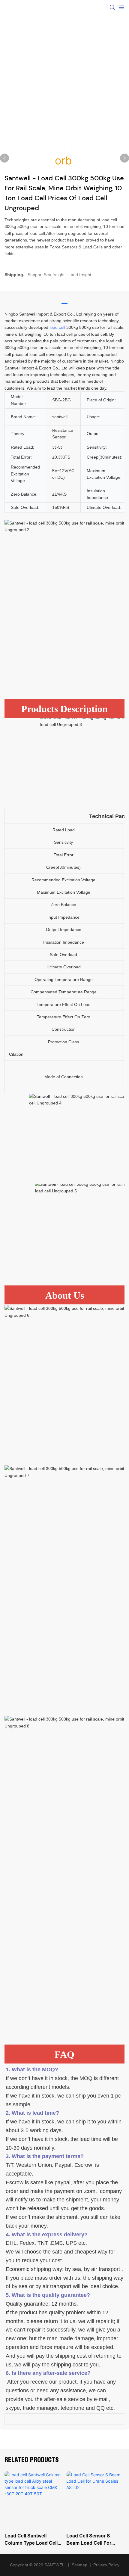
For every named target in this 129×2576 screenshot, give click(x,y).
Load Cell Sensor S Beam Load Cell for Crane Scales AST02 (90, 2540)
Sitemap (79, 2565)
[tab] (64, 297)
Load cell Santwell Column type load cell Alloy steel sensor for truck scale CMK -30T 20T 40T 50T (31, 2540)
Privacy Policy (106, 2565)
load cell (57, 327)
